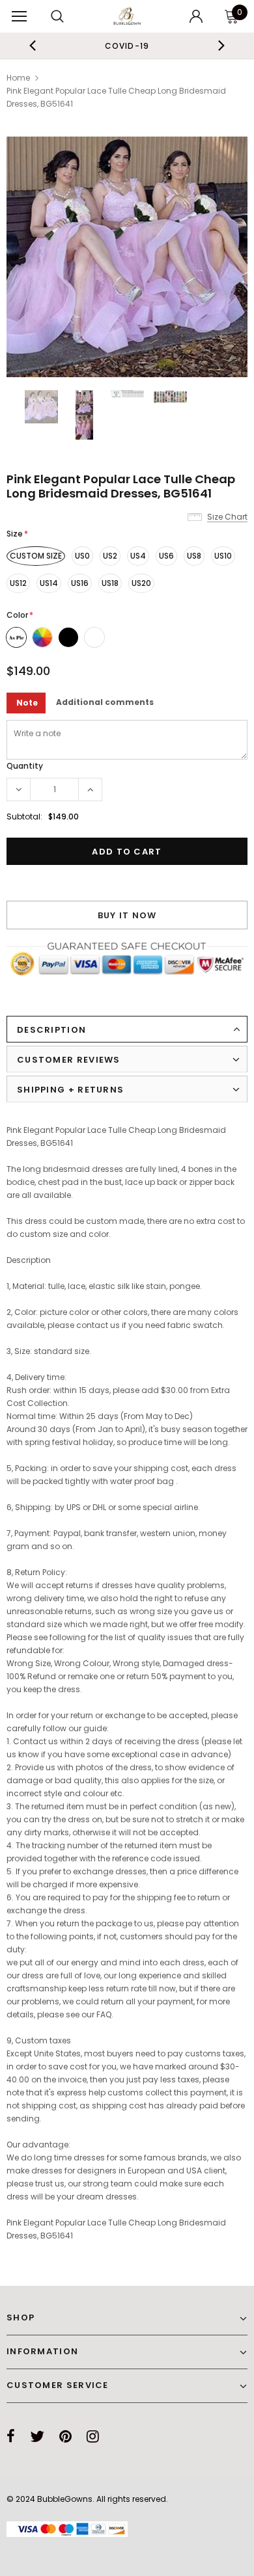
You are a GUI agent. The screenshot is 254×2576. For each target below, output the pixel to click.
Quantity (25, 766)
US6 (166, 556)
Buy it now (127, 915)
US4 (138, 556)
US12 (18, 583)
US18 (110, 583)
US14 (49, 583)
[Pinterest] (65, 2436)
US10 (223, 556)
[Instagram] (93, 2436)
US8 (194, 556)
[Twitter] (37, 2436)
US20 (141, 583)
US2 (110, 556)
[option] (121, 46)
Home (18, 78)
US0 (82, 556)
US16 (80, 583)
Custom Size (36, 556)
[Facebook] (11, 2436)
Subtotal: (24, 817)
